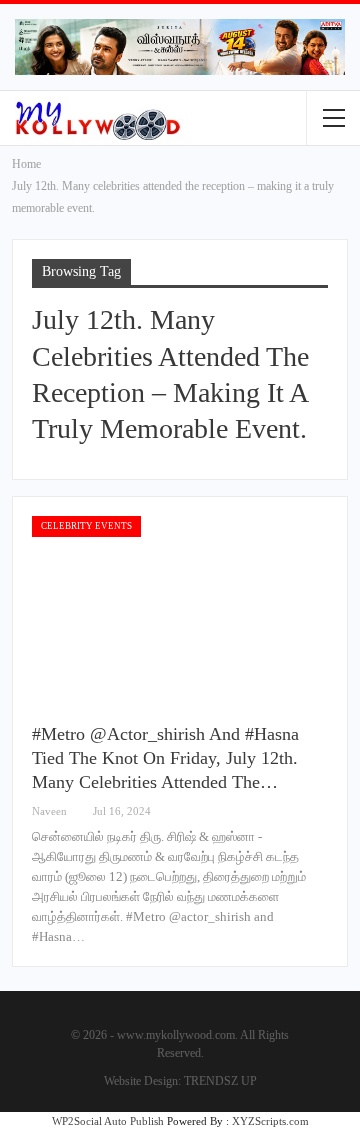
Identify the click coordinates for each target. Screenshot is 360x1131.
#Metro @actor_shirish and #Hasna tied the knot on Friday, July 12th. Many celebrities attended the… (165, 758)
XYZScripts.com (270, 1121)
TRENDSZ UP (220, 1081)
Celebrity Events (86, 526)
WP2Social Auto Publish (108, 1121)
